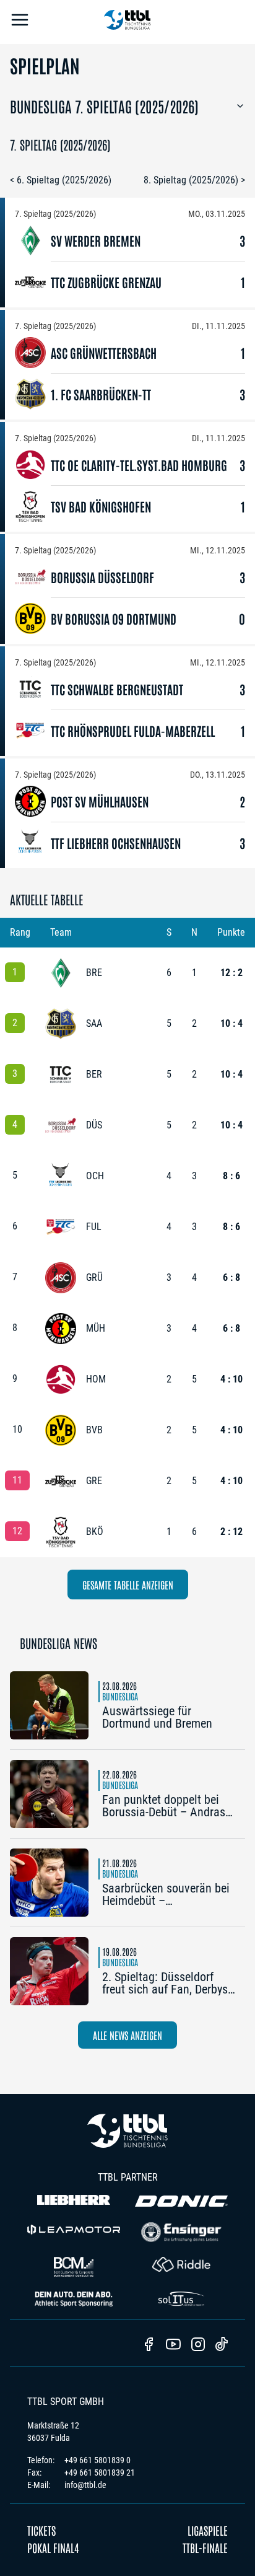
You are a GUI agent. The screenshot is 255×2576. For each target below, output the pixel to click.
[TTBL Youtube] (173, 2345)
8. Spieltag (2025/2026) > (194, 180)
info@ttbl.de (85, 2485)
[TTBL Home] (127, 22)
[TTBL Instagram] (198, 2345)
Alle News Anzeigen (127, 2035)
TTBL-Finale (205, 2547)
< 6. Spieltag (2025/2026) (61, 180)
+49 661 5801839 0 (97, 2460)
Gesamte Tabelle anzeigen (128, 1585)
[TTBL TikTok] (222, 2346)
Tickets (41, 2530)
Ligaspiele (208, 2530)
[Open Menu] (20, 22)
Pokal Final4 (53, 2547)
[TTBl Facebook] (149, 2345)
